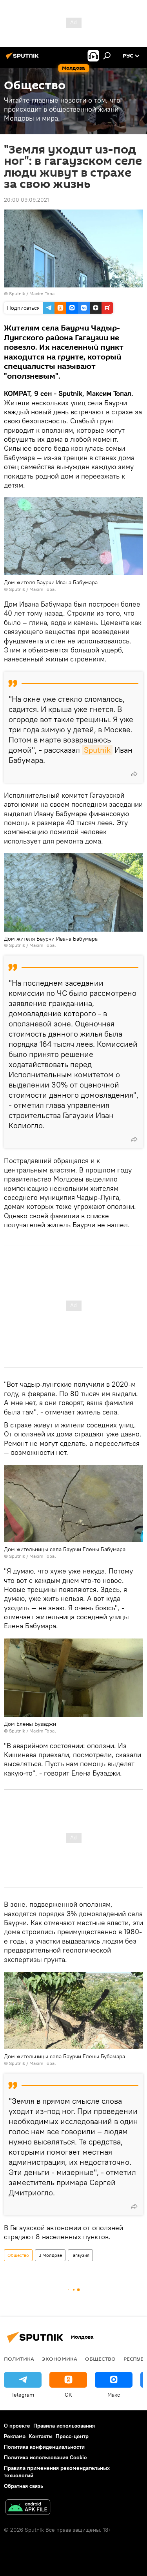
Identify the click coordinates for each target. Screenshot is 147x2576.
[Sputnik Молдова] (24, 59)
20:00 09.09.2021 (26, 200)
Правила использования (64, 2426)
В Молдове (50, 2255)
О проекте (17, 2426)
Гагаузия (80, 2255)
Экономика (60, 2359)
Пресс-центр (72, 2436)
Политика (19, 2359)
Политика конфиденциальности (44, 2447)
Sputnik (97, 750)
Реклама (15, 2436)
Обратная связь (24, 2486)
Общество (18, 2255)
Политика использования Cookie (45, 2457)
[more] (134, 774)
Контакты (41, 2436)
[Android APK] (28, 2508)
